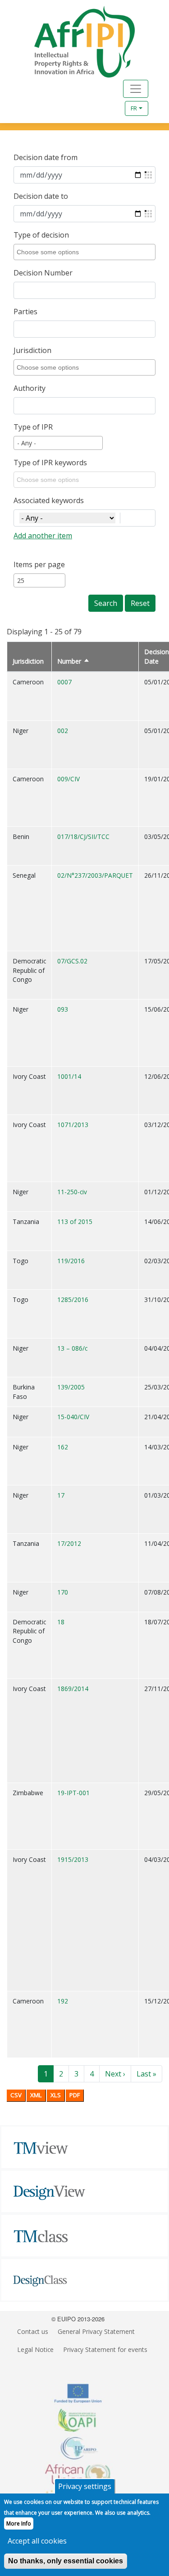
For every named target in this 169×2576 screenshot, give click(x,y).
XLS (56, 2095)
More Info (19, 2523)
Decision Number (43, 273)
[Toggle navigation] (136, 89)
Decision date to (41, 196)
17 (61, 1495)
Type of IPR (33, 427)
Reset (140, 603)
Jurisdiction (32, 350)
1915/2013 (73, 1859)
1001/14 (69, 1076)
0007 (64, 682)
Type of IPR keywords (50, 463)
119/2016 (71, 1261)
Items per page (39, 564)
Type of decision (41, 235)
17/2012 (69, 1543)
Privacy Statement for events (105, 2349)
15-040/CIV (73, 1417)
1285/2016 (73, 1299)
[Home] (74, 42)
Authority (30, 388)
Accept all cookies (37, 2541)
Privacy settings (85, 2486)
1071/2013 (73, 1125)
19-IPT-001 (73, 1793)
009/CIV (69, 779)
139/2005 (71, 1387)
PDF (75, 2095)
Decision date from (46, 157)
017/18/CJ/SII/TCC (83, 837)
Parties (25, 312)
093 (63, 1009)
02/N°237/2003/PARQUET (95, 875)
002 (63, 731)
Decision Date (157, 656)
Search (106, 603)
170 (63, 1592)
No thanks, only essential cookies (66, 2561)
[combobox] (86, 252)
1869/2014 (73, 1689)
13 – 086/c (72, 1348)
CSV (16, 2095)
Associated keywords (49, 500)
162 (63, 1447)
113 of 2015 (75, 1222)
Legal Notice (35, 2349)
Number (73, 661)
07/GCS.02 (72, 961)
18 (61, 1622)
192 (63, 2001)
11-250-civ (72, 1192)
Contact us (33, 2331)
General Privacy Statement (96, 2331)
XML (36, 2095)
